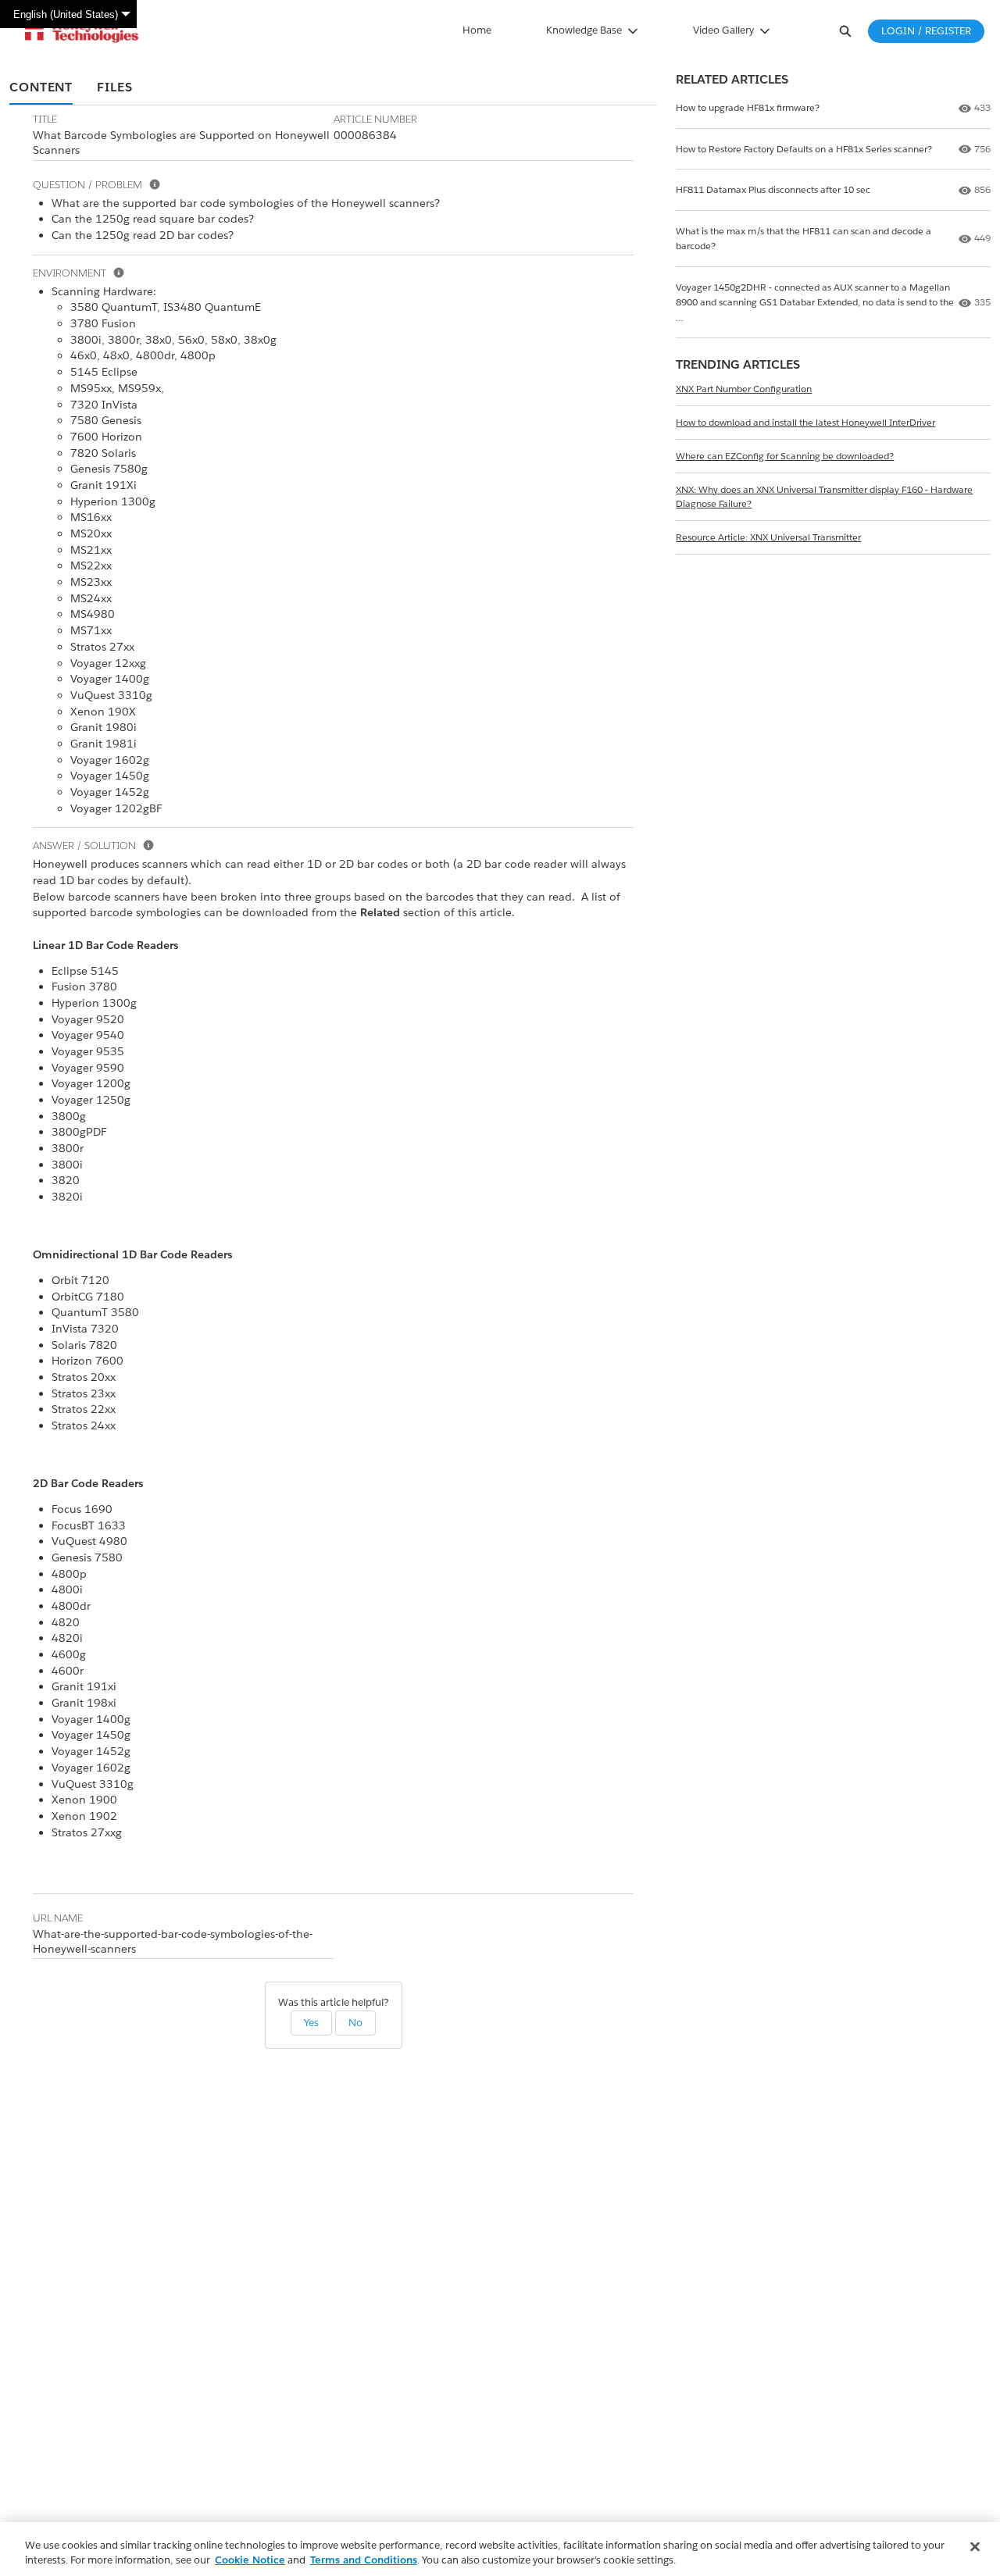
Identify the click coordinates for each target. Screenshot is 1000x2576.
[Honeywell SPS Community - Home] (82, 31)
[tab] (41, 88)
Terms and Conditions (364, 2560)
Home (477, 30)
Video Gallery (723, 30)
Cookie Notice (250, 2560)
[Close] (975, 2547)
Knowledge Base (584, 30)
